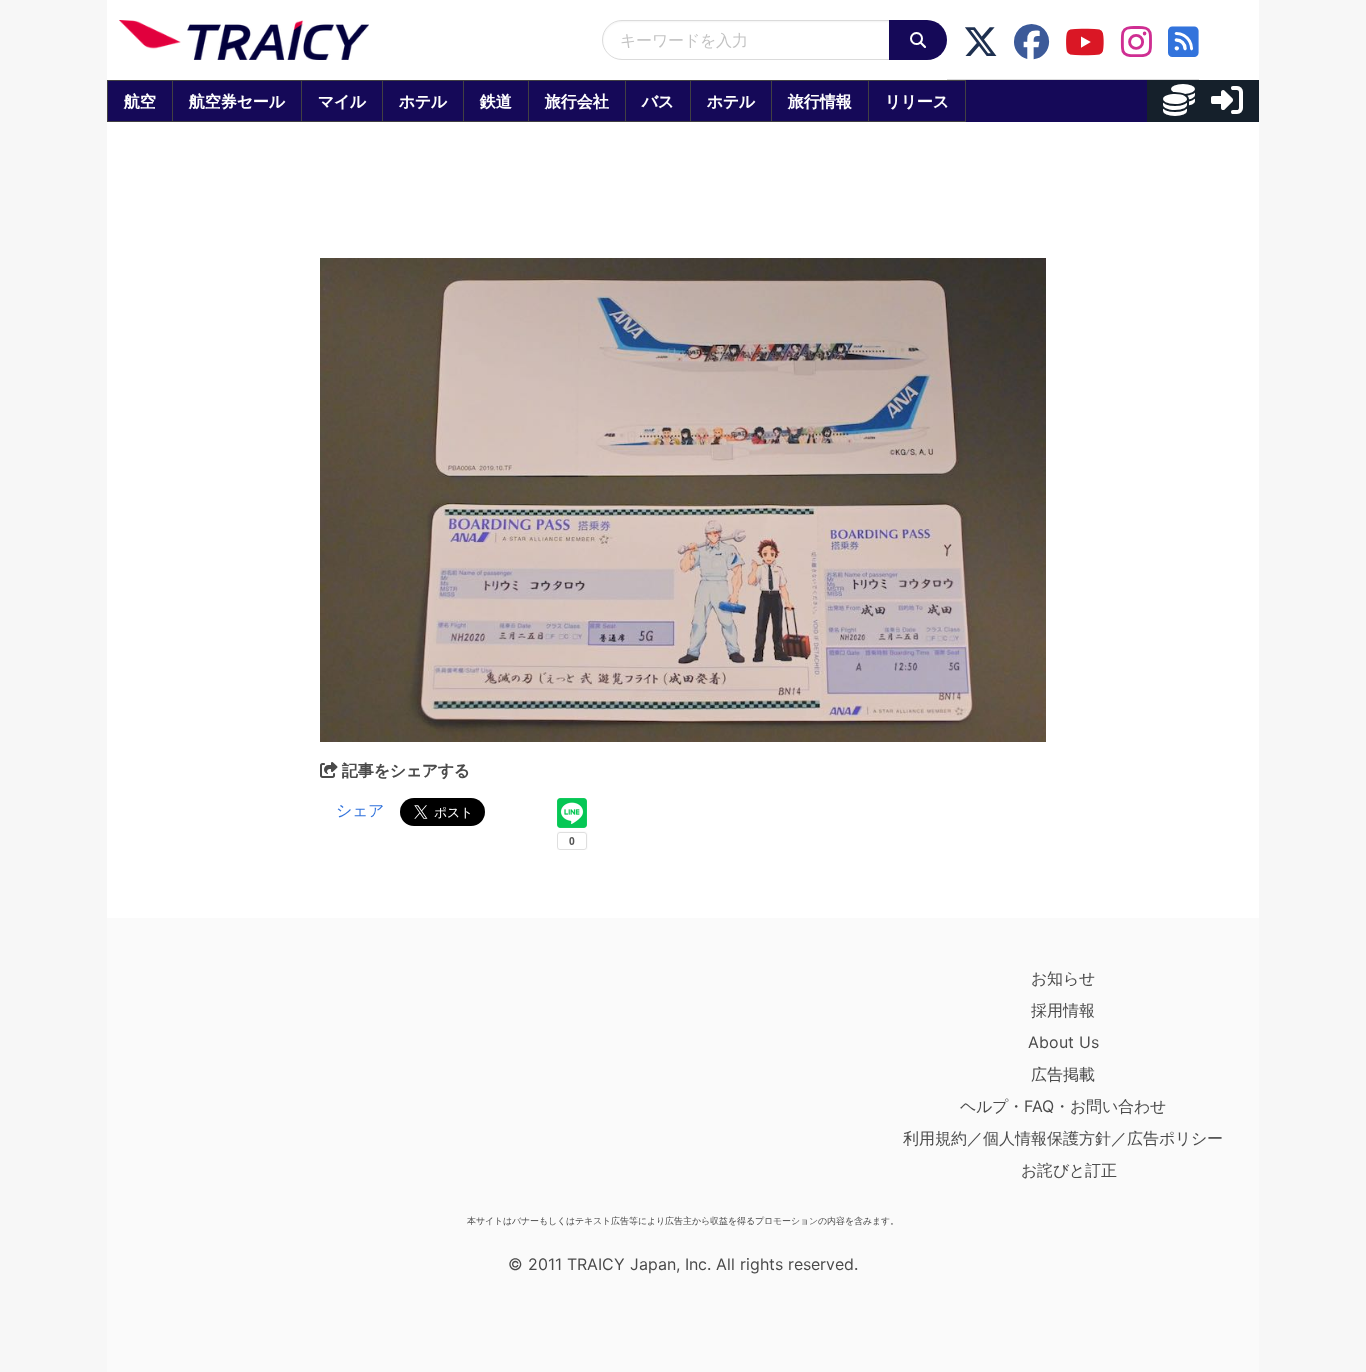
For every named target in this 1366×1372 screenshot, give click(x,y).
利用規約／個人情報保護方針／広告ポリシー (1063, 1138)
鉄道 (496, 101)
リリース (917, 101)
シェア (360, 810)
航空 (140, 101)
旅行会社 (577, 101)
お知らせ (1063, 978)
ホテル (423, 101)
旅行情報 (820, 101)
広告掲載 (1063, 1074)
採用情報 (1063, 1010)
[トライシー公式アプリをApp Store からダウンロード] (235, 1084)
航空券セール (237, 101)
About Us (1063, 1042)
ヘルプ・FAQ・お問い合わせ (1063, 1106)
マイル (342, 101)
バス (658, 101)
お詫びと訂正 (1069, 1170)
